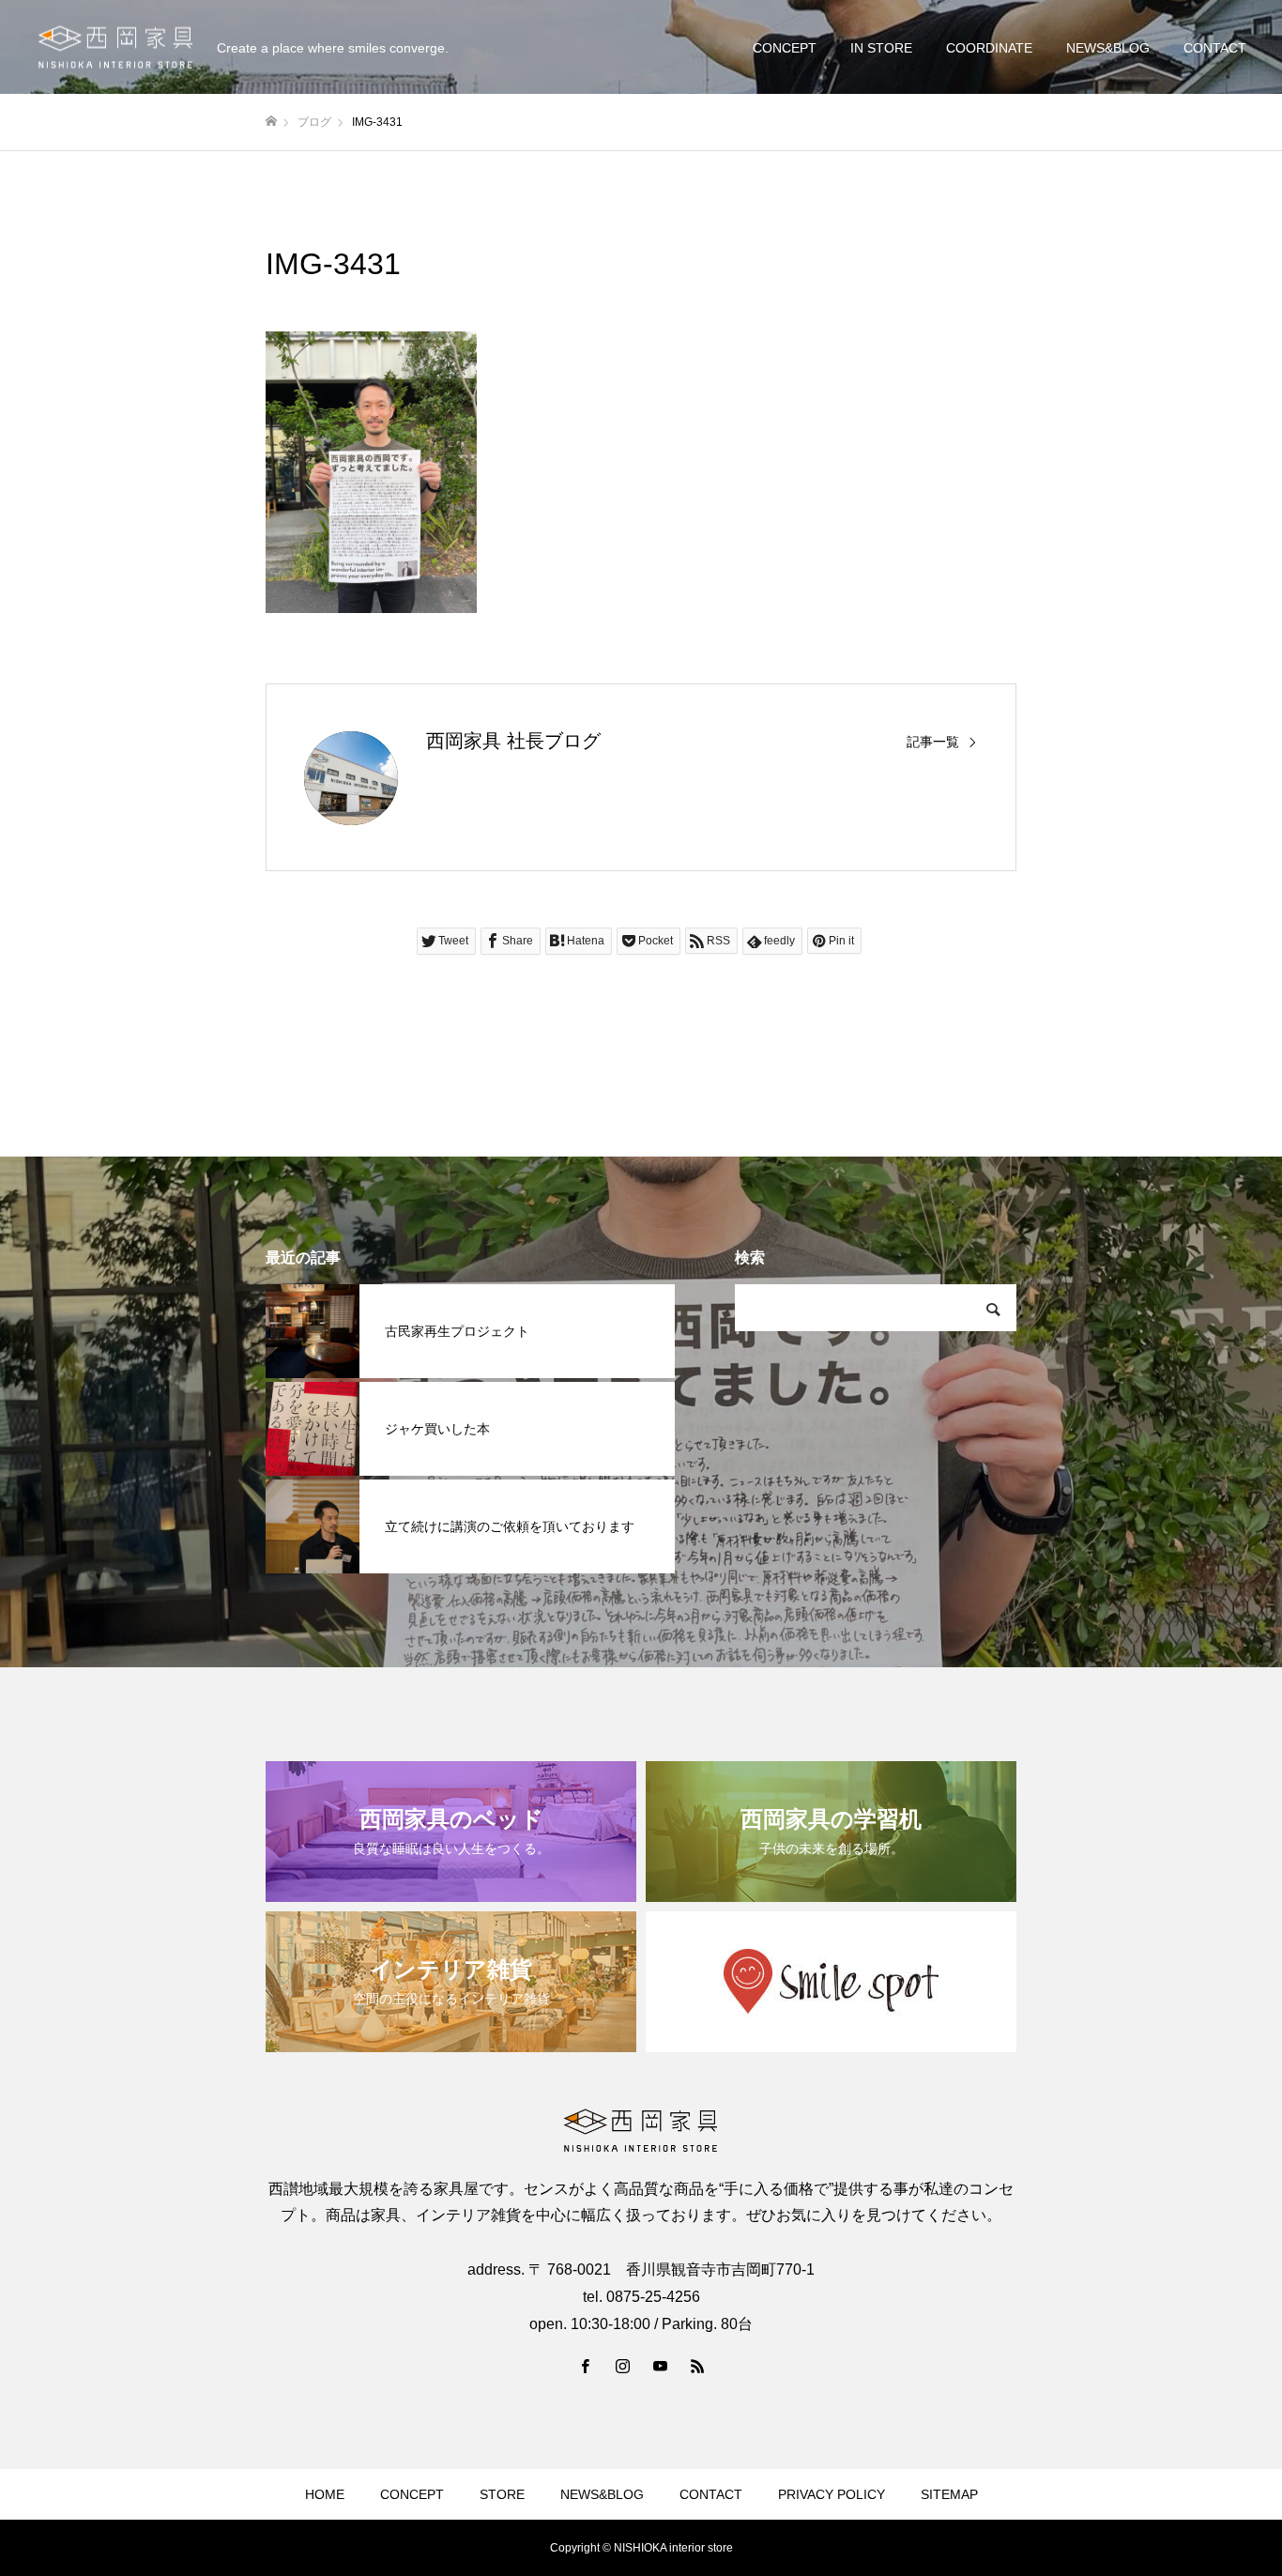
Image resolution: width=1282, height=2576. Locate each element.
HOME (325, 2494)
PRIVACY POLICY (832, 2494)
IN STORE (881, 48)
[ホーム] (271, 122)
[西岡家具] (115, 47)
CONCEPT (785, 48)
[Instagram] (622, 2366)
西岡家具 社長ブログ (513, 741)
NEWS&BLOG (1108, 48)
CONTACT (1215, 48)
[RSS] (697, 2366)
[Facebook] (585, 2366)
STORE (502, 2494)
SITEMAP (949, 2494)
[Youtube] (660, 2366)
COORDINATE (989, 48)
